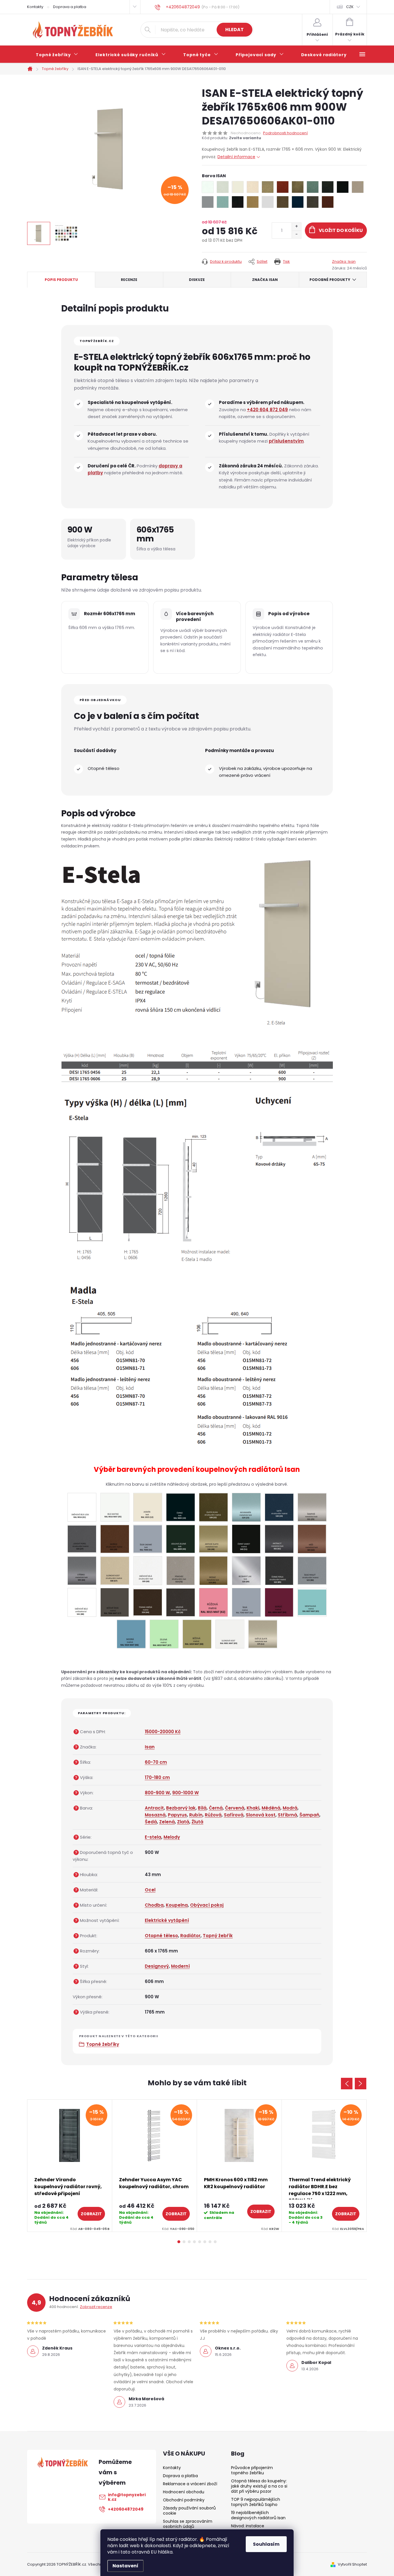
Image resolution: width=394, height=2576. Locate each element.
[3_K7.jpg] (164, 1634)
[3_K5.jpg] (312, 1601)
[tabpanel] (70, 2166)
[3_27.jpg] (82, 1538)
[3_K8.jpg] (197, 1634)
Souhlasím (266, 2544)
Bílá (202, 1808)
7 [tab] (210, 2242)
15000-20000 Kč (163, 1732)
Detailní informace (236, 157)
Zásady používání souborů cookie (189, 2511)
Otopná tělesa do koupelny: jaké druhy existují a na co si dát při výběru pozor (259, 2486)
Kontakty (35, 7)
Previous (347, 2084)
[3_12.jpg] (148, 1507)
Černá (216, 1808)
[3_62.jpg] (312, 1539)
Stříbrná (287, 1815)
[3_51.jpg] (246, 1539)
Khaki (253, 1808)
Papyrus (177, 1815)
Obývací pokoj (207, 1905)
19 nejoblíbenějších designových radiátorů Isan (258, 2515)
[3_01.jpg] (82, 1507)
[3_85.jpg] (279, 1570)
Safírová (234, 1815)
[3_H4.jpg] (148, 1601)
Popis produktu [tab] (61, 280)
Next (361, 2084)
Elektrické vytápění (167, 1920)
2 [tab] (184, 2242)
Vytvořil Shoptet (352, 2564)
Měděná (271, 1808)
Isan (150, 1747)
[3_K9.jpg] (230, 1634)
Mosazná (155, 1815)
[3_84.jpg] (246, 1570)
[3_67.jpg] (115, 1570)
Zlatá (183, 1822)
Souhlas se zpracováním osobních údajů (188, 2524)
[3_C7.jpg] (115, 1602)
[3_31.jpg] (148, 1538)
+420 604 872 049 (267, 410)
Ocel (150, 1890)
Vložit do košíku (341, 230)
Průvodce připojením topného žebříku (252, 2470)
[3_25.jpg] (312, 1507)
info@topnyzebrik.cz (127, 2497)
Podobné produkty (330, 280)
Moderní (180, 1966)
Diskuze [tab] (197, 280)
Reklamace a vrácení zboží (190, 2484)
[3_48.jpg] (213, 1538)
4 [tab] (194, 2242)
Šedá (151, 1822)
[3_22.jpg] (213, 1507)
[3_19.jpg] (181, 1507)
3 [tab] (189, 2242)
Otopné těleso (161, 1936)
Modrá (290, 1808)
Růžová (213, 1815)
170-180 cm (157, 1777)
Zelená (167, 1822)
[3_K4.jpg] (279, 1602)
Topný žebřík (218, 1936)
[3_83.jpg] (213, 1570)
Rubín (196, 1815)
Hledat (234, 30)
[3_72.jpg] (181, 1570)
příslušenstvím (286, 441)
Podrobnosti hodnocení (285, 133)
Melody (172, 1837)
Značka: (344, 261)
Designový (157, 1966)
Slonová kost (261, 1815)
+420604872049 (126, 2509)
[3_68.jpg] (148, 1570)
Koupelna (177, 1905)
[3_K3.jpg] (246, 1602)
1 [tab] (179, 2242)
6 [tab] (205, 2242)
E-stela (153, 1837)
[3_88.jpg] (82, 1602)
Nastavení (125, 2566)
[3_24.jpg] (279, 1506)
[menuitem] (57, 55)
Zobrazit (91, 2214)
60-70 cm (156, 1762)
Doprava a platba (70, 7)
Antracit (154, 1808)
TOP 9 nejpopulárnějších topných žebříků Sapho (256, 2502)
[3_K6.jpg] (131, 1634)
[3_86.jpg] (312, 1570)
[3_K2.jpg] (213, 1602)
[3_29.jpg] (115, 1538)
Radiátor (190, 1936)
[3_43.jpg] (181, 1538)
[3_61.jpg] (279, 1538)
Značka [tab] (265, 280)
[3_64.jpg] (82, 1570)
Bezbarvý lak (181, 1808)
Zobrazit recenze (96, 2307)
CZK (350, 7)
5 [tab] (200, 2242)
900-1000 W (185, 1793)
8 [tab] (215, 2242)
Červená (235, 1808)
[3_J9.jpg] (181, 1602)
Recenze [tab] (129, 280)
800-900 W (157, 1793)
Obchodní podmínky (184, 2500)
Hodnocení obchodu (184, 2492)
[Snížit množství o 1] (296, 234)
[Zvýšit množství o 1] (296, 227)
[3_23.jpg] (246, 1507)
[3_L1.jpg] (263, 1633)
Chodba (154, 1905)
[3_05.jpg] (115, 1507)
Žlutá (197, 1822)
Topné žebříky (103, 2044)
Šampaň (309, 1815)
